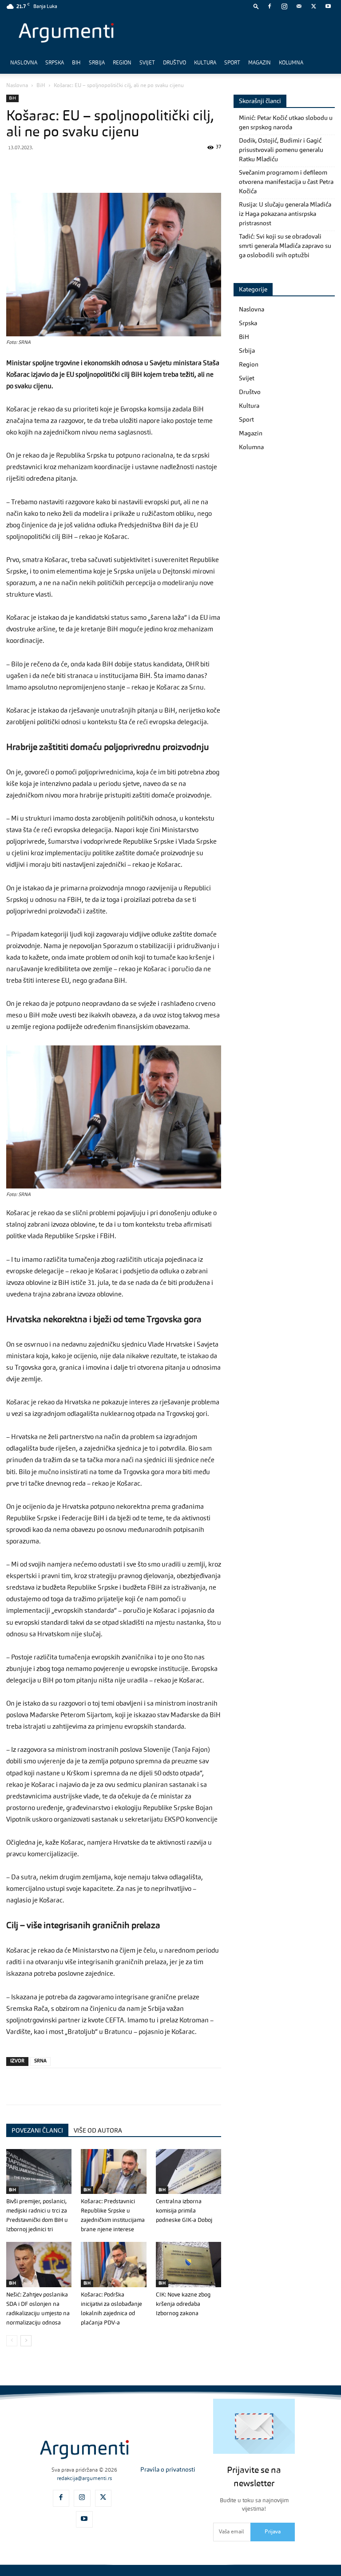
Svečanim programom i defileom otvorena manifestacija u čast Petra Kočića (286, 182)
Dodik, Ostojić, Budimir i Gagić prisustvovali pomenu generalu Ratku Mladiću (281, 150)
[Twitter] (313, 6)
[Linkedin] (97, 167)
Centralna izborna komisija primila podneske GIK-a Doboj (184, 2211)
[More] (159, 167)
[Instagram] (284, 6)
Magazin (260, 63)
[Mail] (299, 6)
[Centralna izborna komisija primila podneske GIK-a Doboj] (188, 2171)
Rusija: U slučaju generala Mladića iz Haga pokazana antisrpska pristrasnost (285, 214)
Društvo (174, 63)
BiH (76, 63)
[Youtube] (328, 6)
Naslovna (24, 63)
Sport (232, 63)
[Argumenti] (84, 2450)
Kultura (205, 63)
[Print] (138, 167)
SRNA (40, 2061)
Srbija (97, 63)
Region (122, 63)
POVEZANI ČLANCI (37, 2131)
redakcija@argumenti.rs (84, 2479)
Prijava (273, 2532)
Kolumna (291, 63)
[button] (256, 6)
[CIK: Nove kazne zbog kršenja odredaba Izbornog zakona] (188, 2264)
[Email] (117, 167)
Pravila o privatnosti (168, 2470)
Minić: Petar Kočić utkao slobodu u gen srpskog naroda (286, 123)
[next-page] (26, 2341)
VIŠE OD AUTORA (98, 2131)
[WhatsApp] (56, 167)
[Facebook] (270, 6)
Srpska (55, 63)
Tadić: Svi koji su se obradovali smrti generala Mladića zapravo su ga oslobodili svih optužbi (285, 246)
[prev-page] (12, 2341)
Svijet (147, 63)
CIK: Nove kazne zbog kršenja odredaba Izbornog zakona (183, 2304)
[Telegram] (76, 167)
